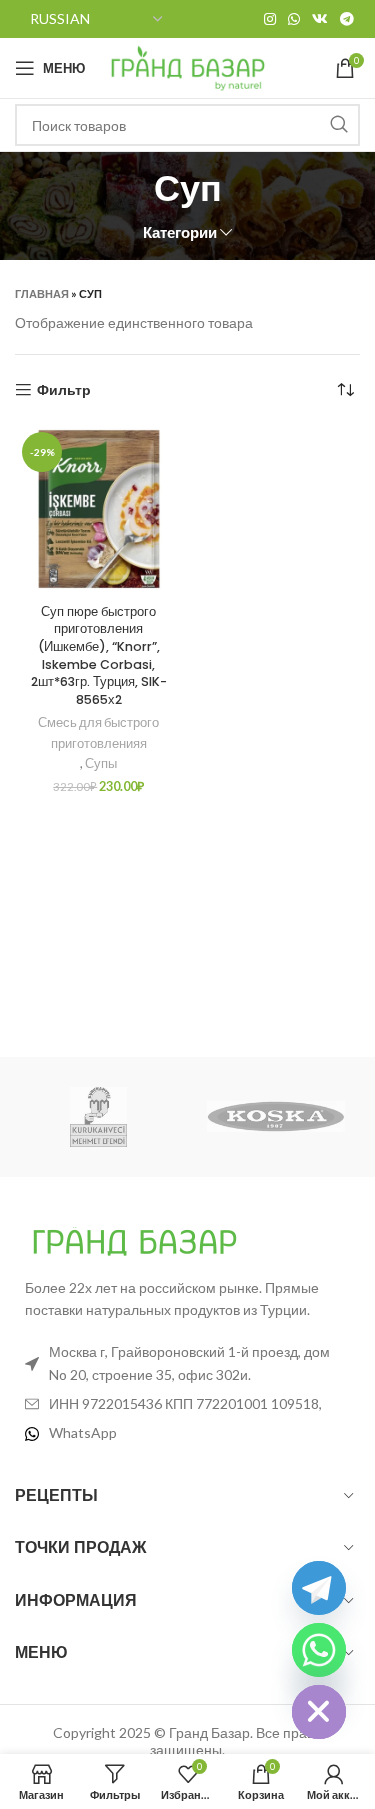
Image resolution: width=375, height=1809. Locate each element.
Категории (180, 232)
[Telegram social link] (347, 19)
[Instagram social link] (270, 19)
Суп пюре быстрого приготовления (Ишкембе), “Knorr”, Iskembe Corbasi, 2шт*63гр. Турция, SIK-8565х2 (99, 655)
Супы (101, 763)
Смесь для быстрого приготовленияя (98, 732)
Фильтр (64, 390)
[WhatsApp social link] (294, 19)
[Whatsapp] (319, 1650)
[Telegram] (319, 1588)
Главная (42, 293)
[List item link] (187, 1433)
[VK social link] (320, 19)
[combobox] (187, 125)
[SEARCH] (339, 125)
